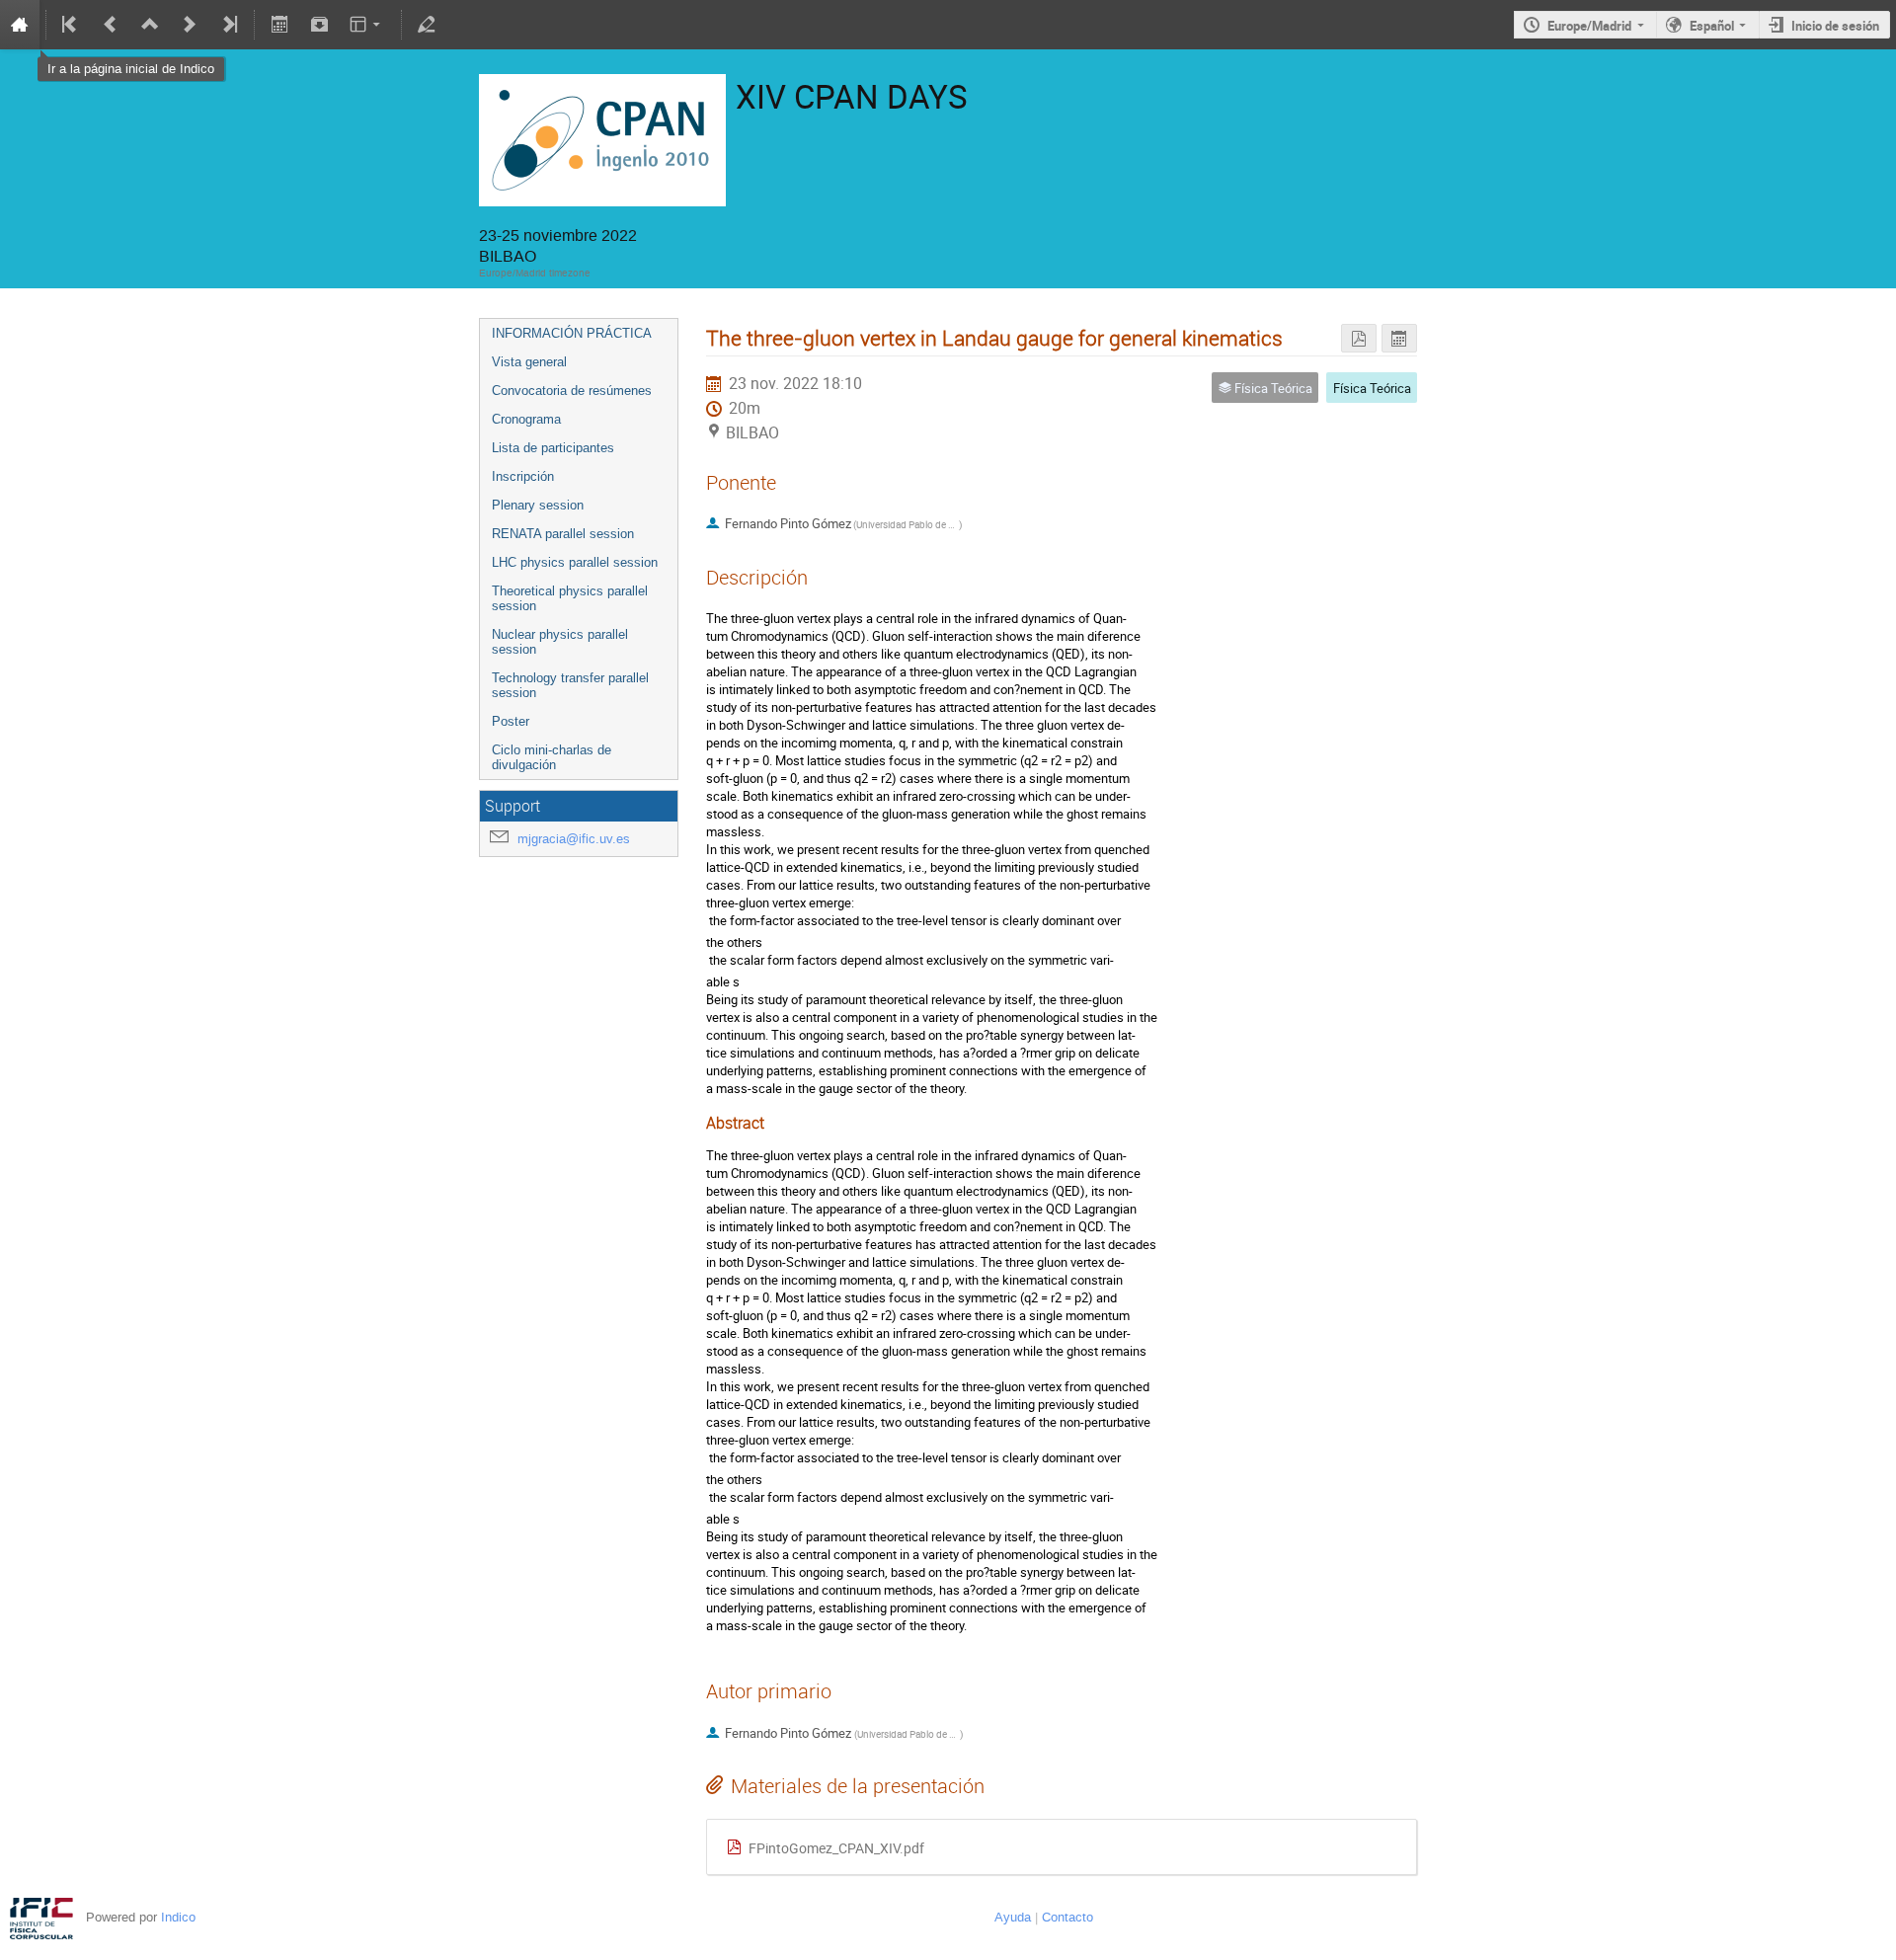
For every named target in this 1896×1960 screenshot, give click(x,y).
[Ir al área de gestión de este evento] (427, 25)
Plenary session (538, 505)
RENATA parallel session (563, 534)
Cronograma (526, 419)
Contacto (1067, 1917)
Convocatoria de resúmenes (572, 391)
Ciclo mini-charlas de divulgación (552, 757)
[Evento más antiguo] (111, 25)
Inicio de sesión (1835, 26)
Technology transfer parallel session (570, 685)
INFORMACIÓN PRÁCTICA (572, 333)
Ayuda (1013, 1917)
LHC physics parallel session (575, 562)
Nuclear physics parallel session (560, 642)
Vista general (529, 362)
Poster (511, 721)
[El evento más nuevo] (228, 25)
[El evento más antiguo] (71, 25)
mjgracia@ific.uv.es (574, 839)
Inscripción (523, 476)
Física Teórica (1372, 388)
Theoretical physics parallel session (570, 598)
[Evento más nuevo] (190, 25)
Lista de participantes (553, 448)
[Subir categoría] (150, 25)
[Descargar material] (319, 25)
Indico (178, 1917)
